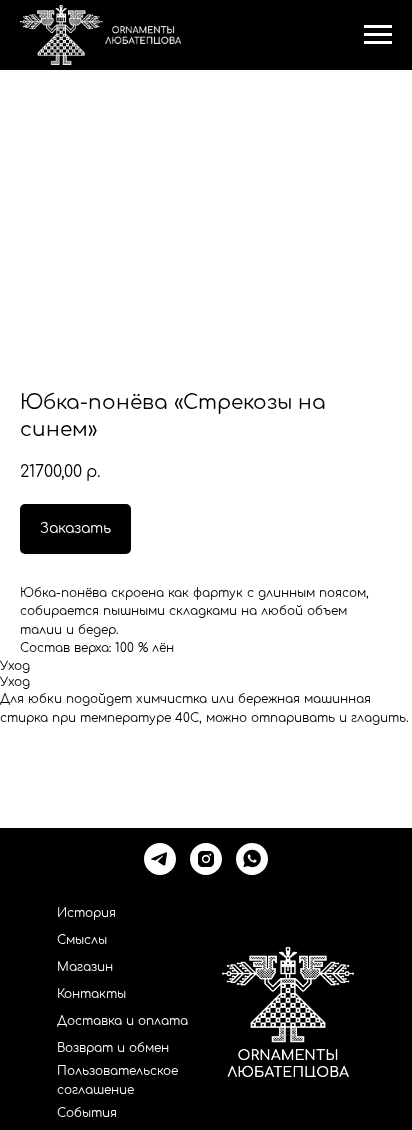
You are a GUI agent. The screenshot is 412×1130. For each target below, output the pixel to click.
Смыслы (82, 940)
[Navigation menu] (378, 35)
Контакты (91, 994)
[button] (75, 529)
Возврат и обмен (113, 1048)
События (87, 1113)
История (86, 913)
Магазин (85, 967)
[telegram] (160, 859)
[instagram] (206, 859)
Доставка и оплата (122, 1021)
